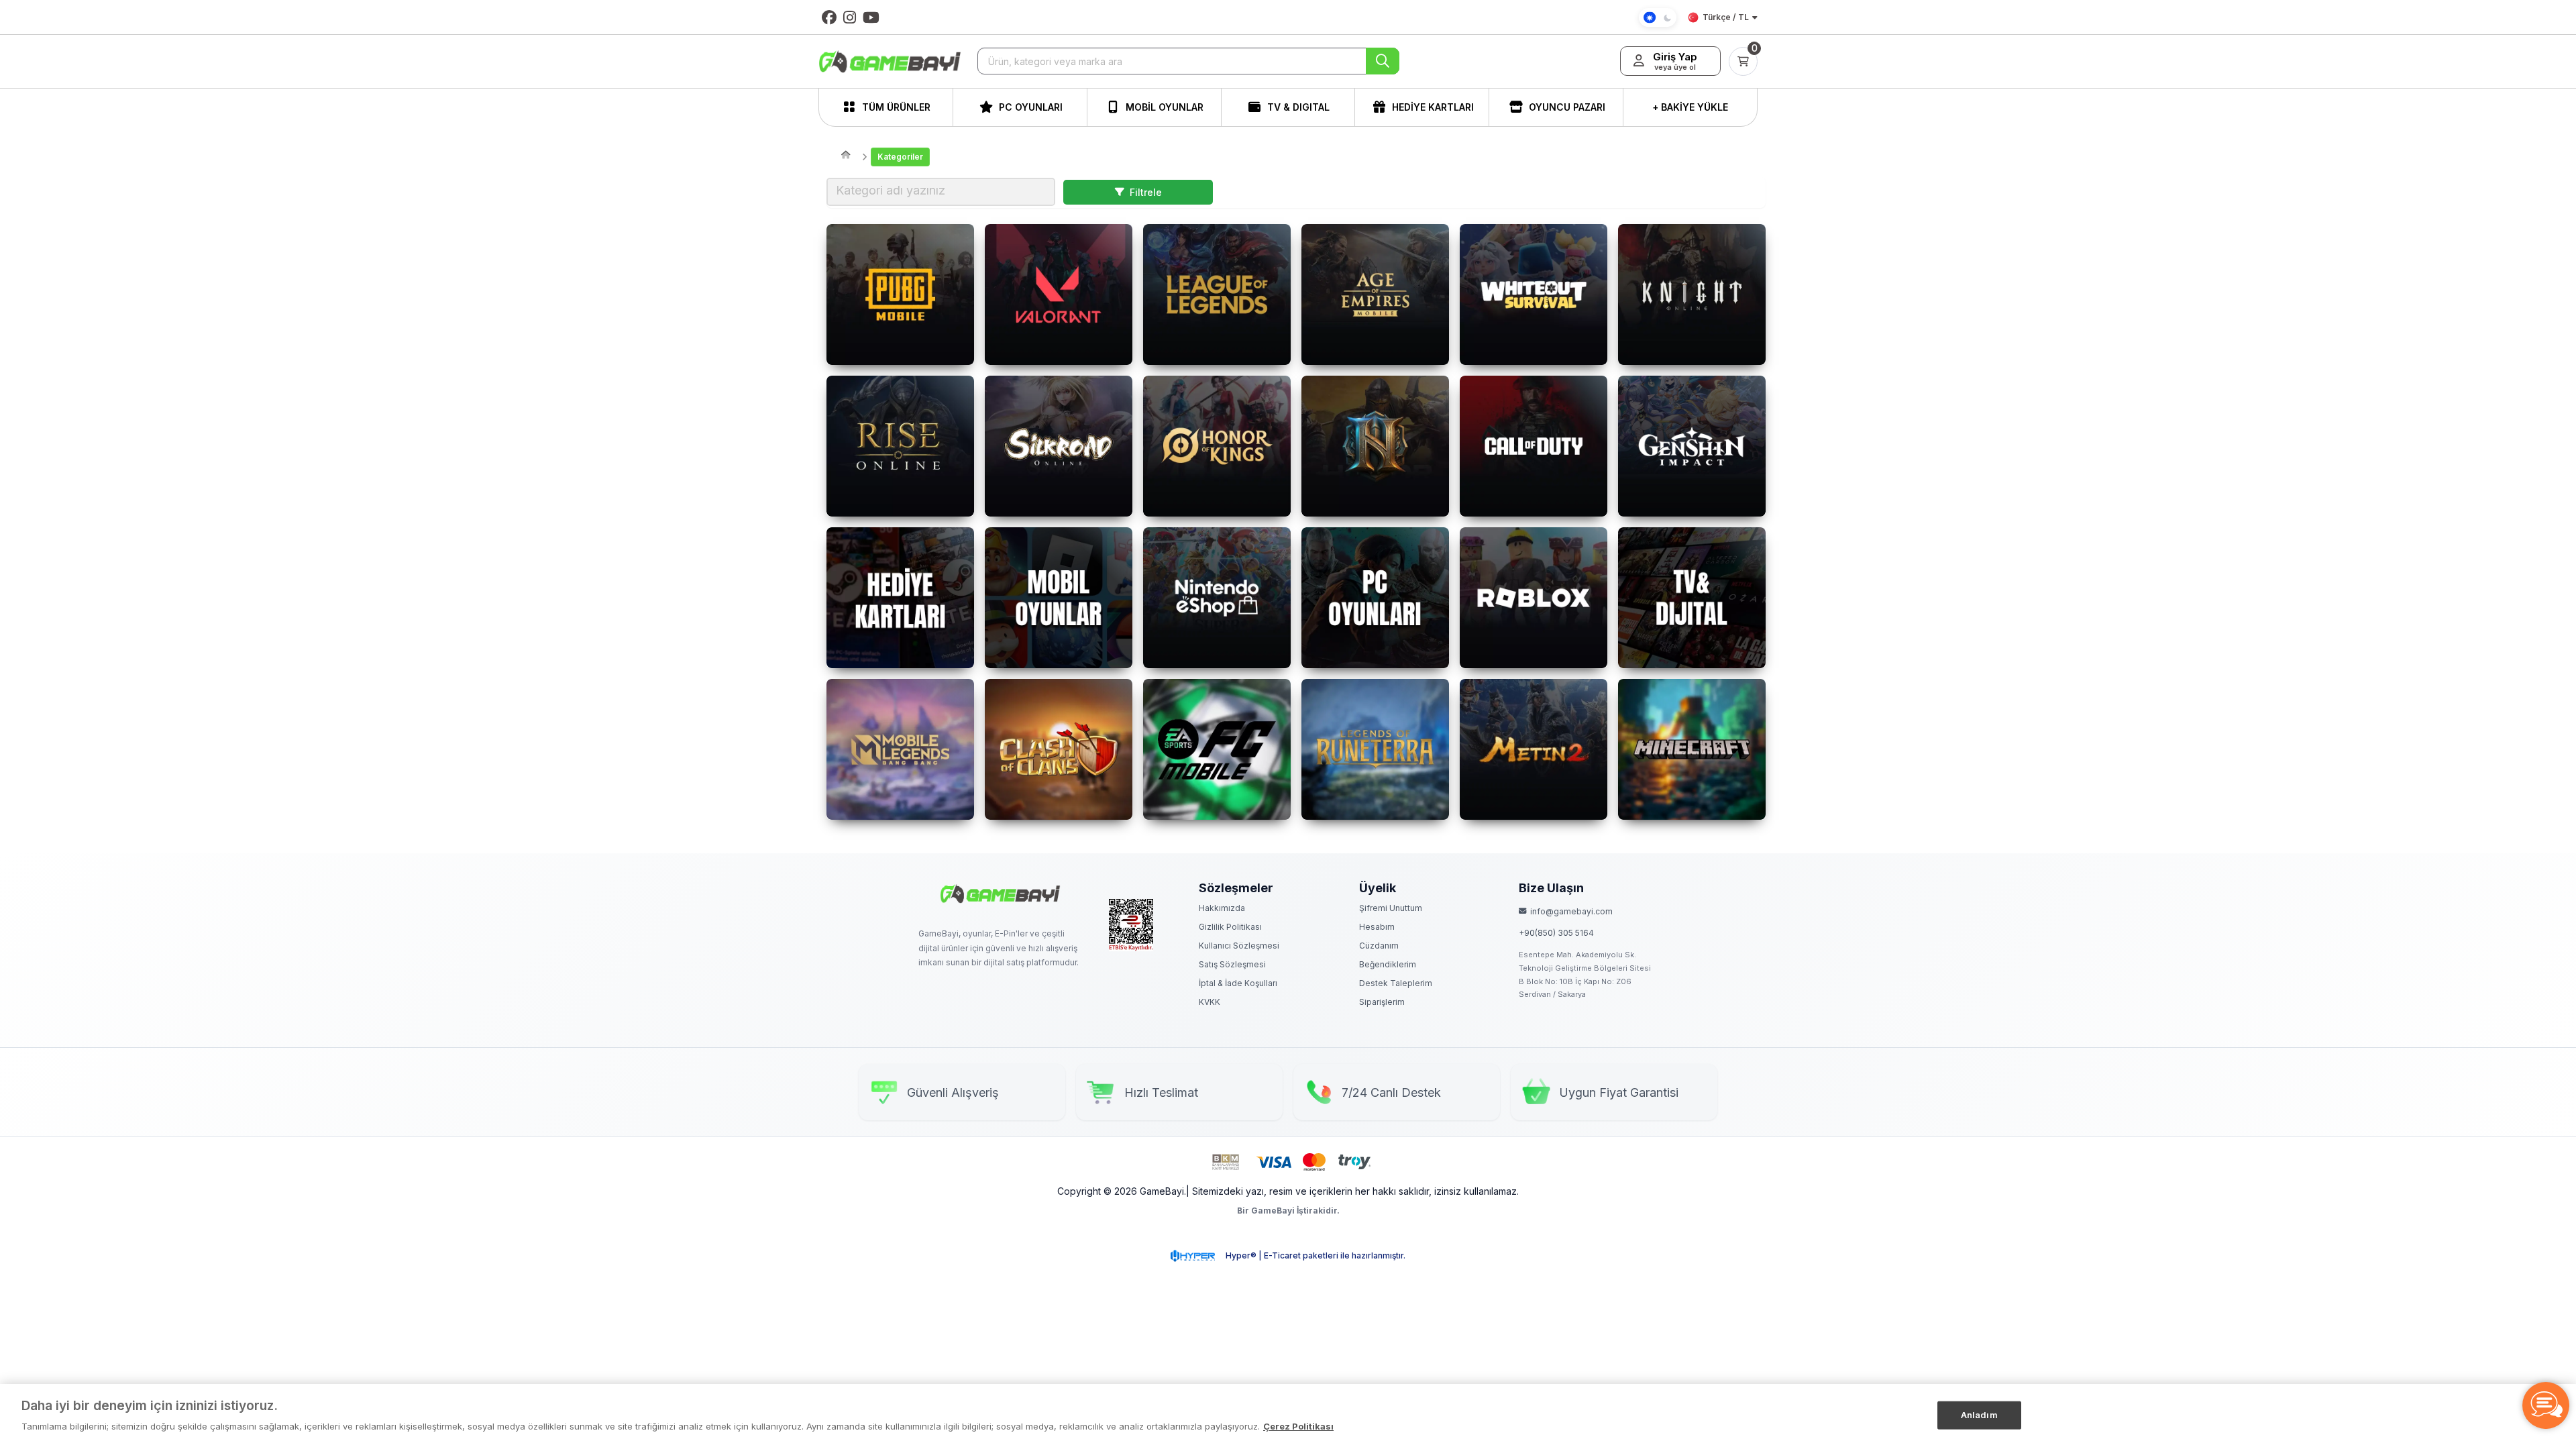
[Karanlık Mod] (1658, 17)
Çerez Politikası (1298, 1426)
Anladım (1979, 1415)
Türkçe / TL (1726, 17)
